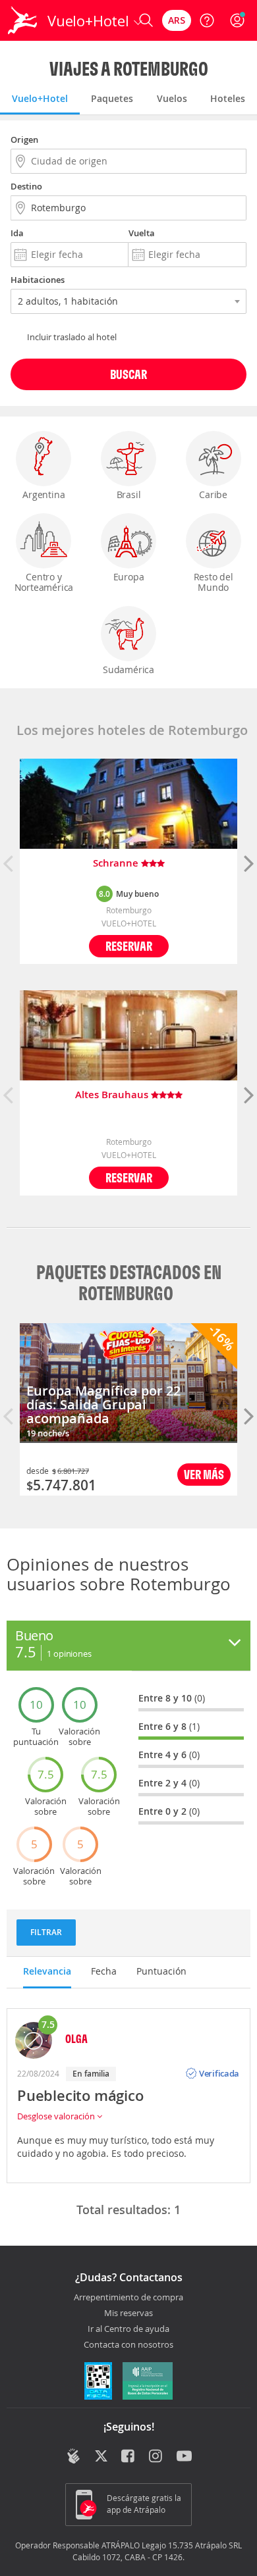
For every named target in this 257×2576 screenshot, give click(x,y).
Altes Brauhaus (113, 1095)
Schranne (117, 864)
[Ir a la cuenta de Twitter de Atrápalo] (101, 2457)
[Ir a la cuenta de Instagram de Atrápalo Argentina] (157, 2457)
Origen (24, 139)
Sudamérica (128, 669)
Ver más (204, 1474)
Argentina (43, 494)
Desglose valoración (57, 2116)
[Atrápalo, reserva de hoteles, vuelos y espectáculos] (22, 20)
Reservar (129, 946)
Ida (17, 233)
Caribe (213, 494)
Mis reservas (128, 2313)
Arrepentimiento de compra (128, 2298)
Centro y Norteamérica (44, 582)
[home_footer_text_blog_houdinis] (73, 2456)
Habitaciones (38, 280)
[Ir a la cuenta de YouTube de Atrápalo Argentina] (184, 2457)
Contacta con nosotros (128, 2345)
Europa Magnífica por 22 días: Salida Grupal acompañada (103, 1404)
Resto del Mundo (214, 582)
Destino (26, 186)
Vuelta (142, 233)
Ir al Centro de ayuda (128, 2329)
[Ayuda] (207, 20)
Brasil (129, 494)
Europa (129, 577)
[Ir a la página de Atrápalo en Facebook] (129, 2457)
